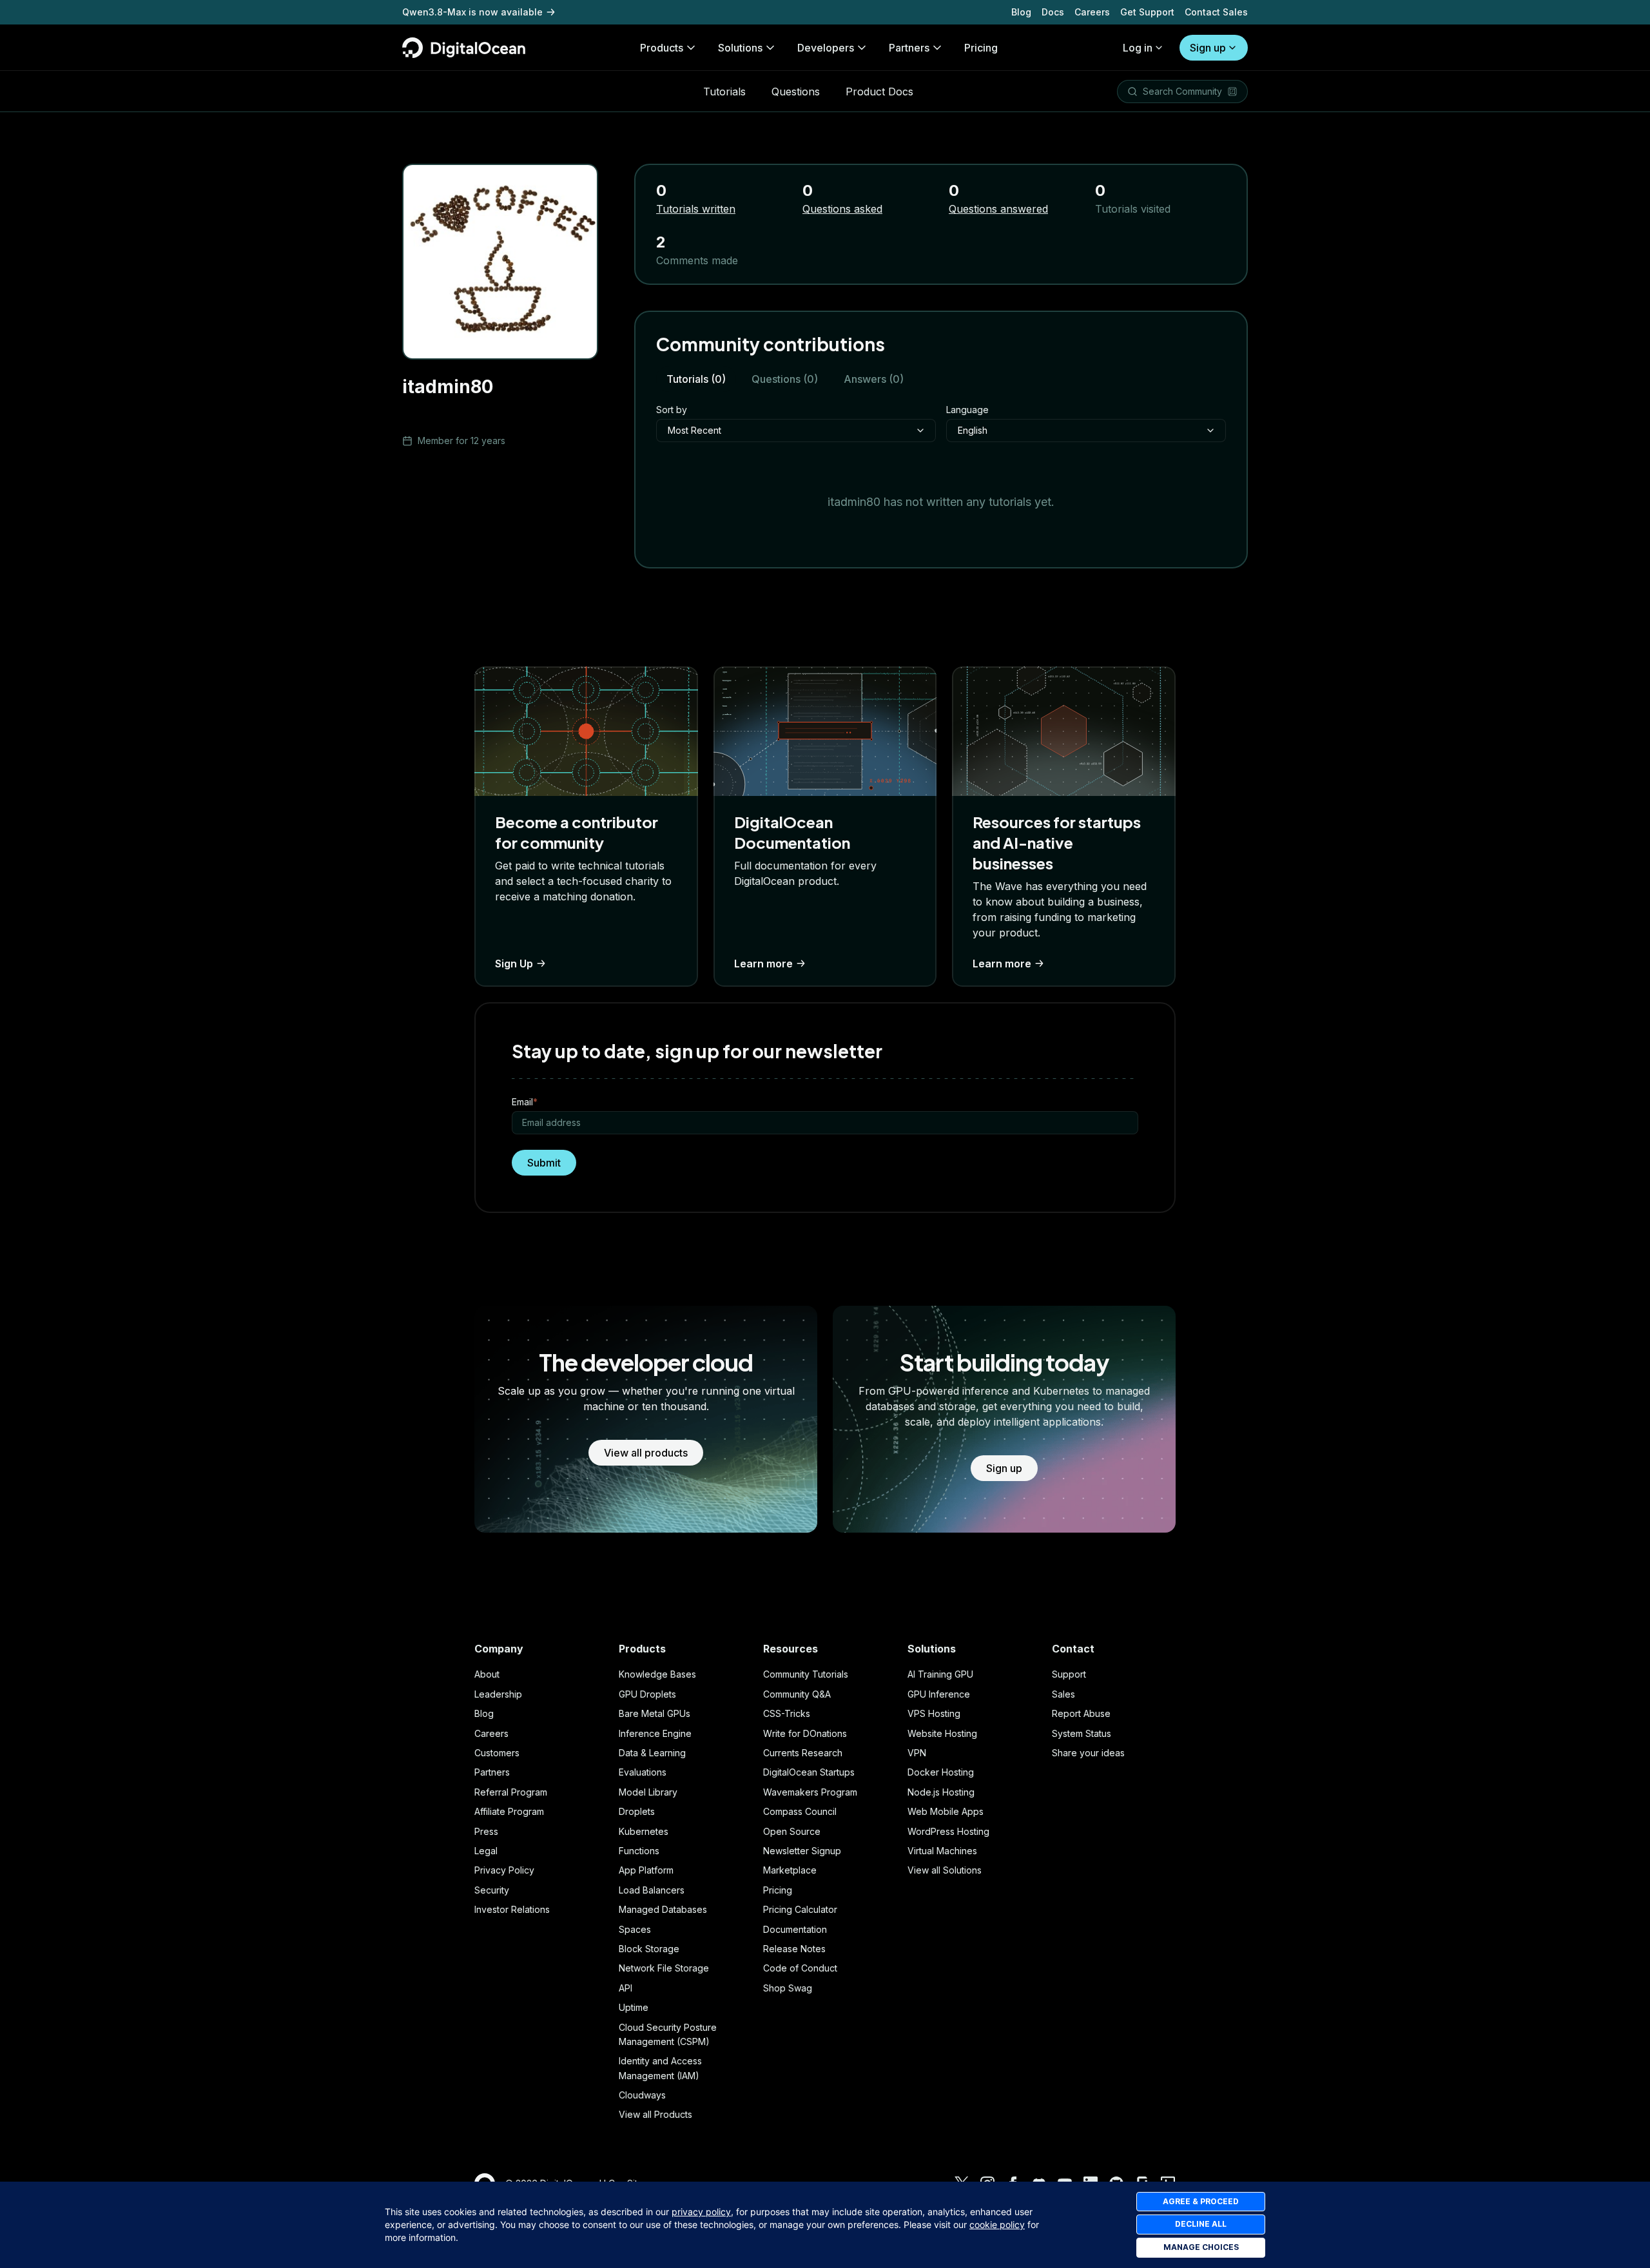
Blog (1021, 12)
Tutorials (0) (696, 379)
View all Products (655, 2114)
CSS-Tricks (787, 1713)
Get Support (1147, 12)
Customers (497, 1753)
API (626, 1988)
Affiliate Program (509, 1811)
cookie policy (997, 2224)
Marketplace (790, 1870)
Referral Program (511, 1792)
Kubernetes (644, 1831)
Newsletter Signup (802, 1851)
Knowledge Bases (657, 1674)
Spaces (635, 1929)
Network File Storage (664, 1968)
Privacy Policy (504, 1870)
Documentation (795, 1929)
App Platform (646, 1870)
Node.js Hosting (941, 1792)
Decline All (1201, 2224)
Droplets (637, 1811)
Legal (486, 1851)
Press (486, 1831)
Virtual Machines (942, 1851)
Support (1069, 1674)
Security (492, 1890)
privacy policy (701, 2212)
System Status (1082, 1733)
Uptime (634, 2007)
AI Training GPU (940, 1674)
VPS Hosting (934, 1713)
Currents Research (803, 1753)
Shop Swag (788, 1988)
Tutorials (724, 92)
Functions (639, 1851)
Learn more (763, 964)
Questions (796, 92)
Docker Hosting (941, 1772)
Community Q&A (797, 1694)
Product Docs (879, 92)
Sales (1063, 1694)
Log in (1138, 48)
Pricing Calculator (800, 1909)
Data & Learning (652, 1753)
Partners (492, 1772)
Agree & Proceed (1201, 2201)
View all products (646, 1453)
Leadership (498, 1694)
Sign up (1208, 48)
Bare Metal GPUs (655, 1713)
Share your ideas (1088, 1753)
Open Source (792, 1831)
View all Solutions (945, 1870)
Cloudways (642, 2095)
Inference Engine (655, 1733)
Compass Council (800, 1811)
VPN (917, 1753)
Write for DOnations (805, 1733)
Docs (1053, 12)
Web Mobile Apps (946, 1811)
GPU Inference (939, 1694)
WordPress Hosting (948, 1831)
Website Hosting (942, 1733)
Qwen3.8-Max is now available (472, 12)
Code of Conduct (800, 1968)
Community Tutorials (806, 1674)
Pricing (778, 1890)
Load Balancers (652, 1890)
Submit (544, 1163)
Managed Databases (663, 1909)
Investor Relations (512, 1909)
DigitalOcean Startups (809, 1772)
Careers (1092, 12)
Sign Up (514, 964)
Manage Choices (1201, 2247)
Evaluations (643, 1772)
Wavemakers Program (810, 1792)
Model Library (648, 1792)
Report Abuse (1081, 1713)
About (487, 1674)
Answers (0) (874, 379)
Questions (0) (785, 379)
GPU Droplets (647, 1694)
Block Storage (649, 1949)
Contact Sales (1216, 12)
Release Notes (794, 1949)
